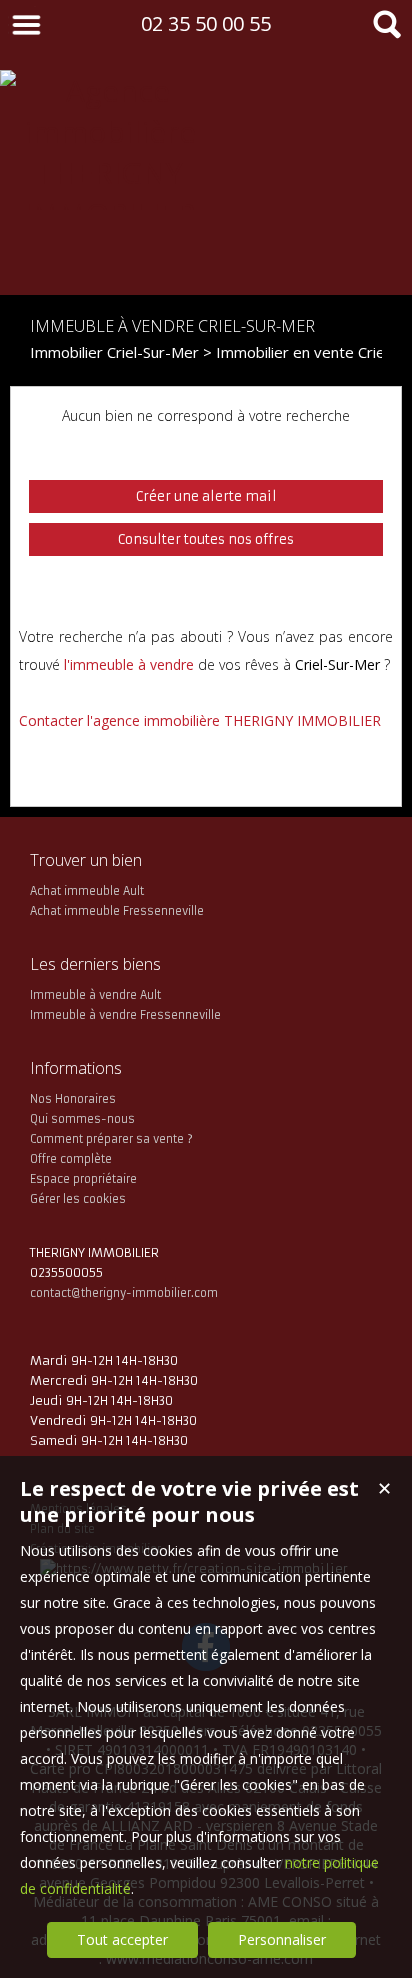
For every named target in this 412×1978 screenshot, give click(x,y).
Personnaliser (282, 1939)
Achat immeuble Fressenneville (117, 911)
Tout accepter (122, 1939)
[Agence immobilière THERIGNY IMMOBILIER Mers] (110, 254)
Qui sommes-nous (82, 1119)
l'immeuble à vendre (129, 664)
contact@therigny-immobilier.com (124, 1293)
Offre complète (71, 1159)
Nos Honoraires (73, 1099)
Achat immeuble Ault (87, 891)
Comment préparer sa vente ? (111, 1139)
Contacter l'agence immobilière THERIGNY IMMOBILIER (200, 720)
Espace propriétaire (83, 1179)
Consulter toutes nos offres (206, 539)
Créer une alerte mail (206, 496)
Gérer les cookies (78, 1199)
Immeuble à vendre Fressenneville (125, 1015)
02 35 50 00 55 (206, 23)
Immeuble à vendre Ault (95, 995)
